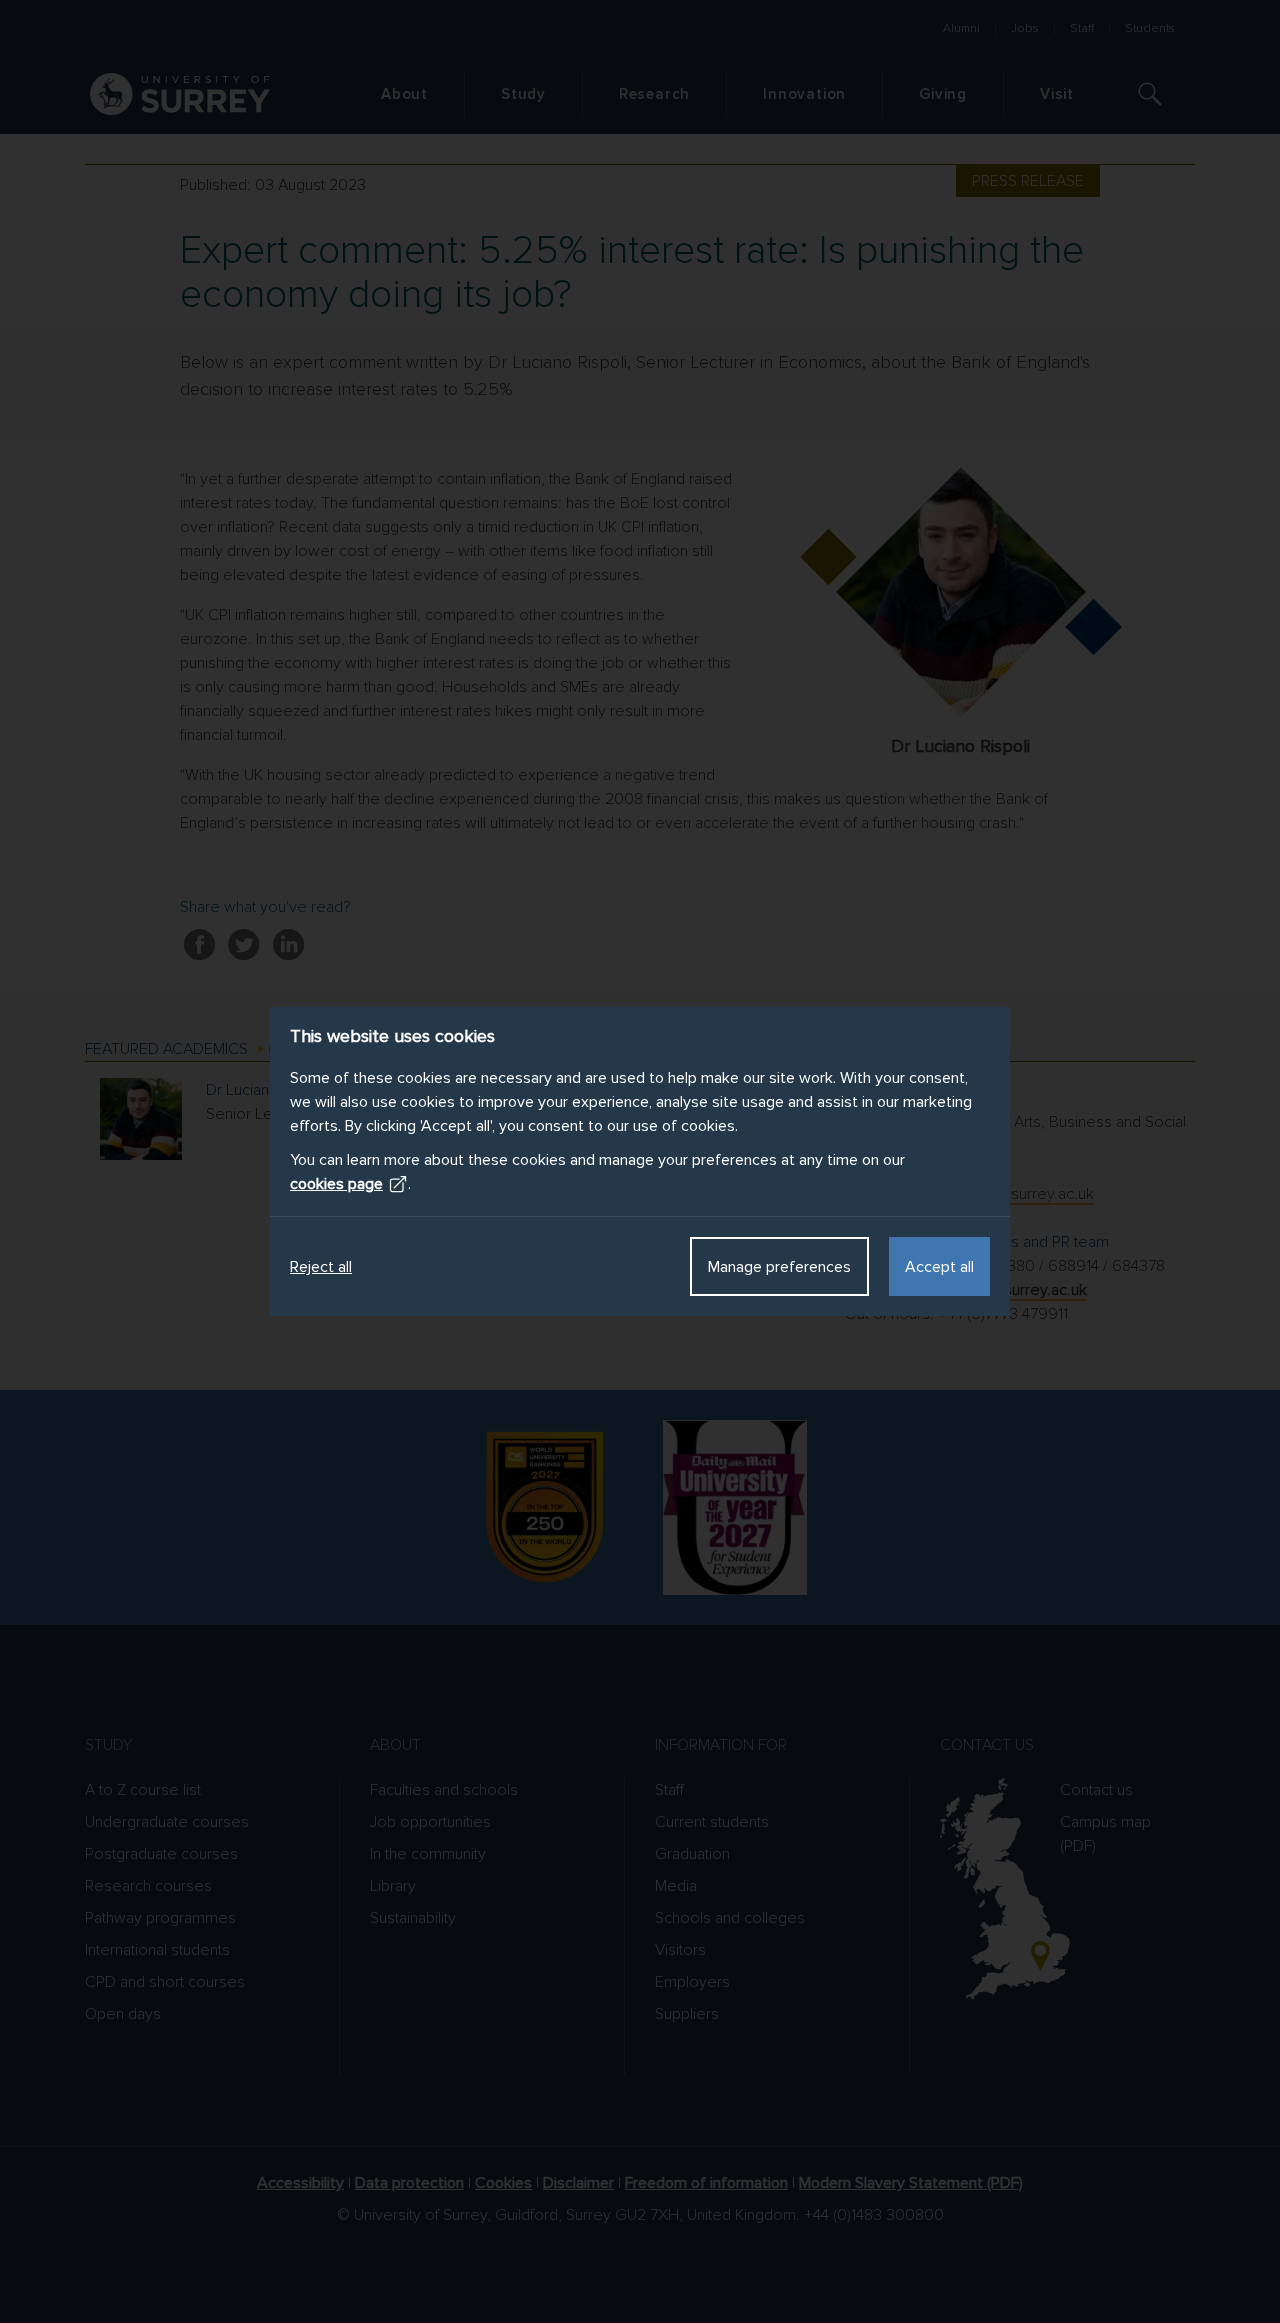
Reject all (321, 1267)
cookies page (336, 1184)
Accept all (939, 1267)
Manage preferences (779, 1267)
